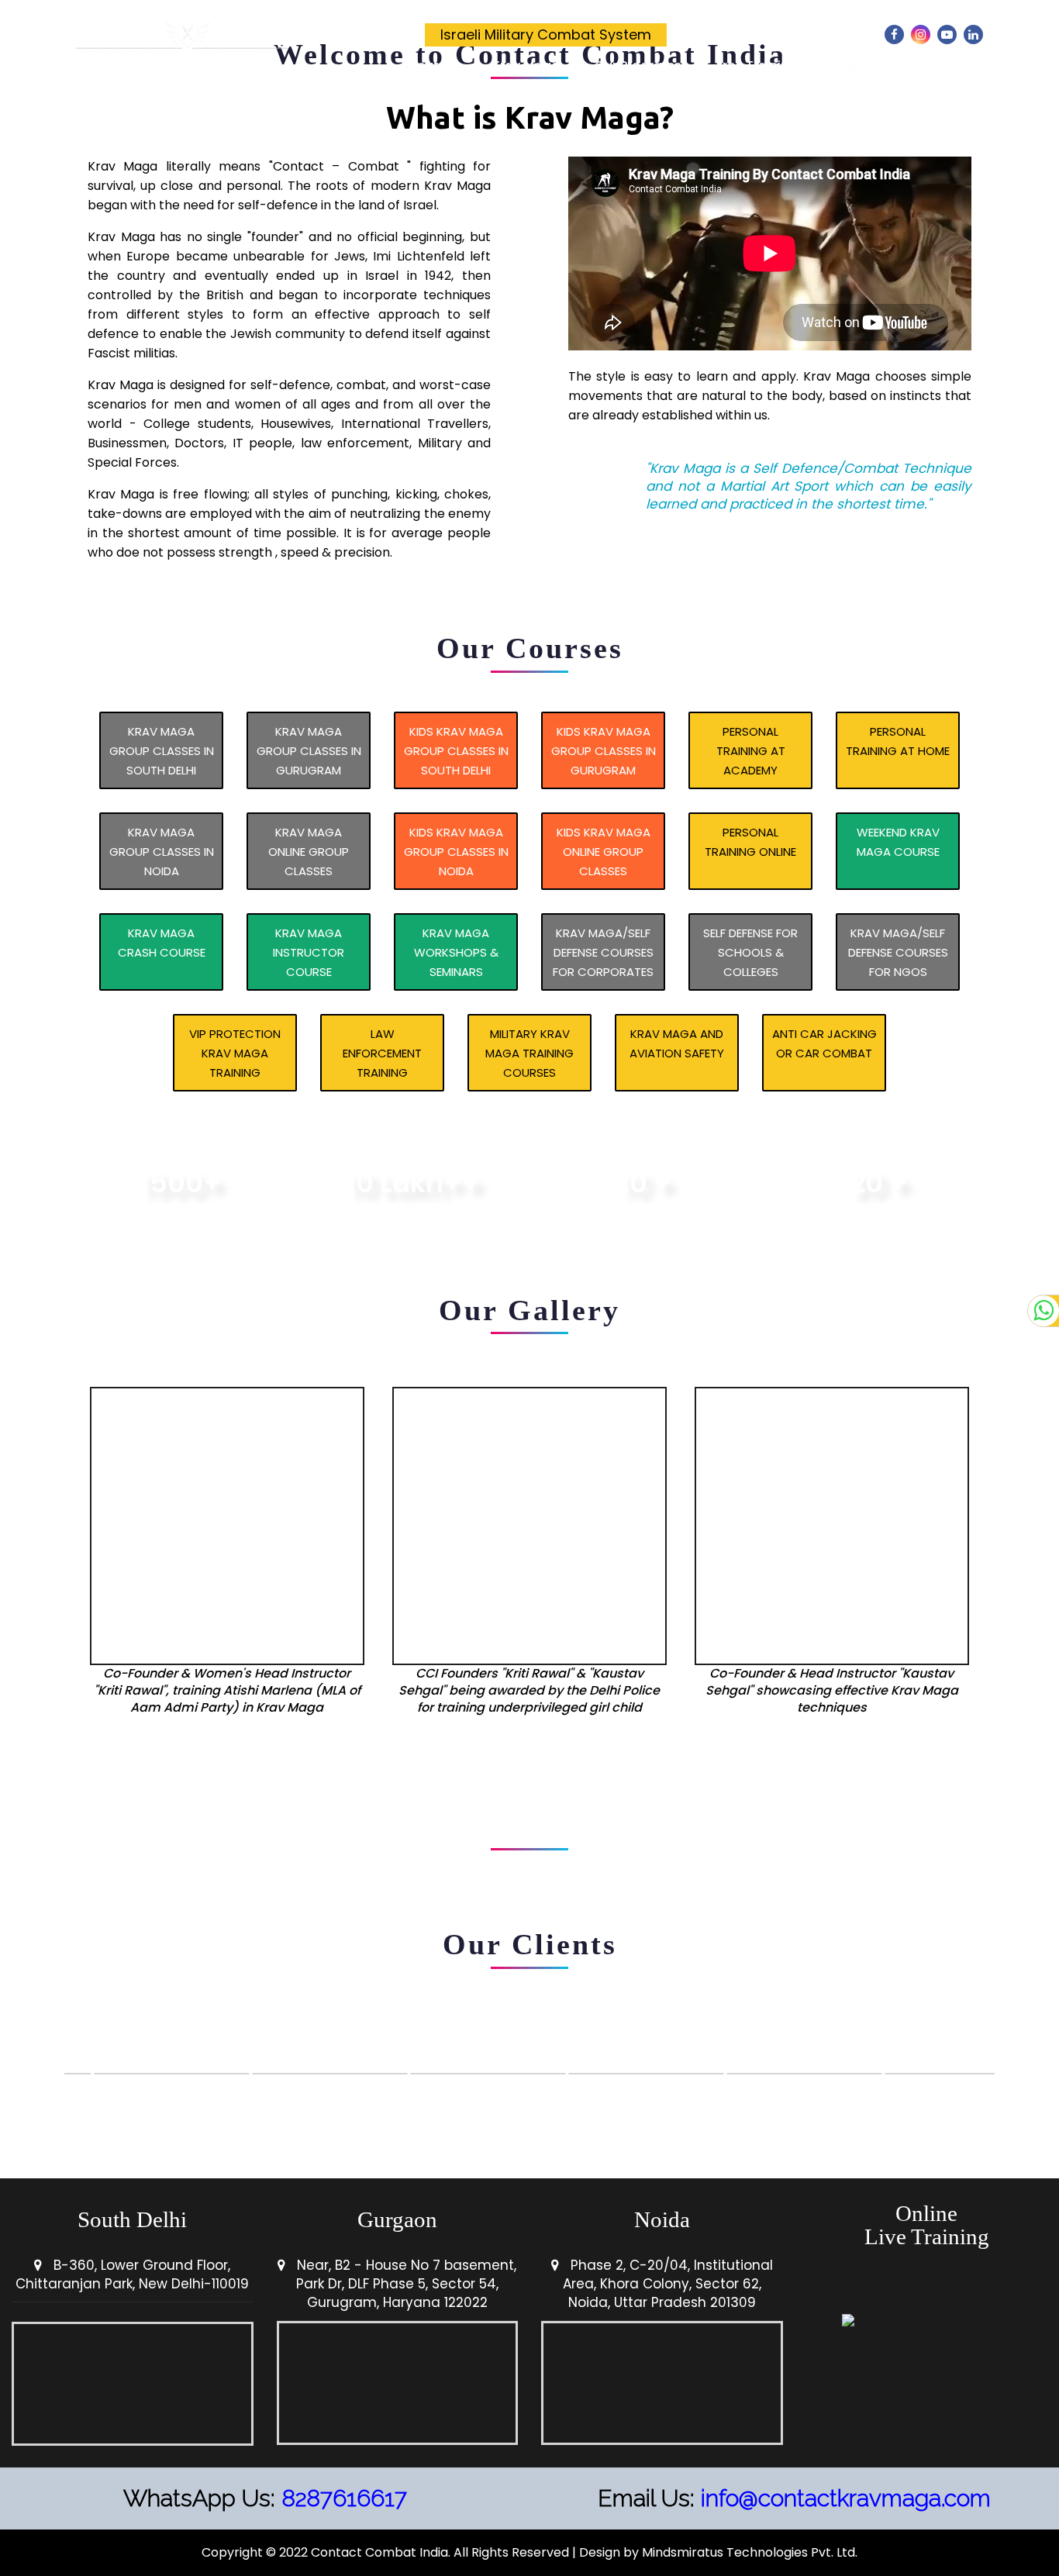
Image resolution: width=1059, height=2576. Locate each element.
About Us (429, 66)
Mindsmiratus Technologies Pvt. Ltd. (750, 2552)
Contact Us (947, 66)
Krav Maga (526, 66)
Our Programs (638, 66)
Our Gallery (529, 1310)
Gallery (854, 66)
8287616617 (344, 2498)
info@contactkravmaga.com (846, 2498)
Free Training (757, 66)
